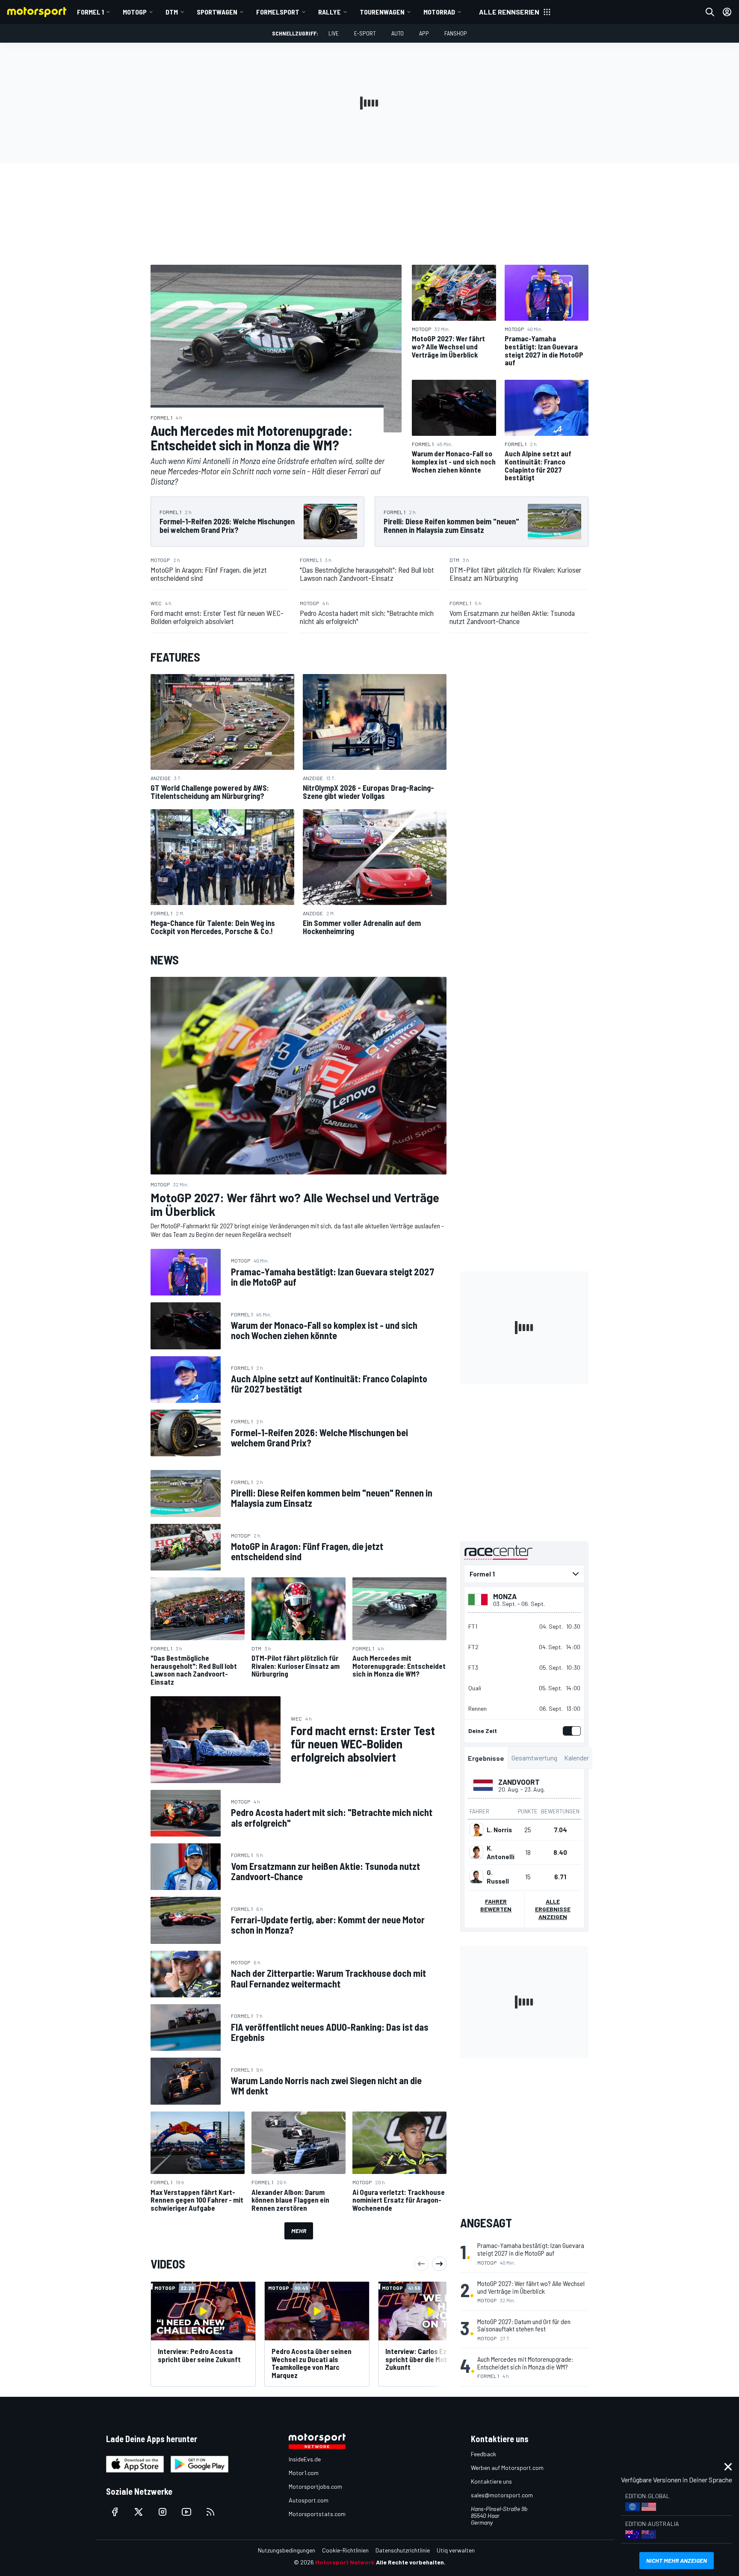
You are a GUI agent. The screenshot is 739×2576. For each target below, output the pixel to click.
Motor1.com (304, 2473)
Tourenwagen (382, 12)
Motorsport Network (345, 2562)
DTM (172, 12)
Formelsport (278, 12)
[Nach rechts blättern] (439, 2264)
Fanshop (456, 33)
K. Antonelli (501, 1852)
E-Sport (365, 33)
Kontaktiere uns (491, 2481)
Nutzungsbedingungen (287, 2550)
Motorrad (439, 12)
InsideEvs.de (305, 2459)
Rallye (330, 12)
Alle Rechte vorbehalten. (411, 2562)
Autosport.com (309, 2500)
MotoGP (135, 12)
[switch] (570, 1731)
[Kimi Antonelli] (476, 1852)
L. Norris (499, 1830)
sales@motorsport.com (502, 2495)
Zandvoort (519, 1782)
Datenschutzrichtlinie (403, 2550)
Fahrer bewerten (496, 1905)
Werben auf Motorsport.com (507, 2468)
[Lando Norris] (476, 1830)
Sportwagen (217, 12)
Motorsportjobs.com (315, 2486)
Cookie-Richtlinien (345, 2550)
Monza (505, 1596)
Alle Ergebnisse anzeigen (553, 1909)
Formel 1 (90, 12)
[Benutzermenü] (727, 12)
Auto (398, 33)
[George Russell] (476, 1877)
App (424, 33)
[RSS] (210, 2512)
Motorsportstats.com (317, 2514)
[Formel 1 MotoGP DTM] (524, 1574)
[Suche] (710, 12)
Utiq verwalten (456, 2550)
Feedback (483, 2454)
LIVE (334, 33)
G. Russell (498, 1877)
